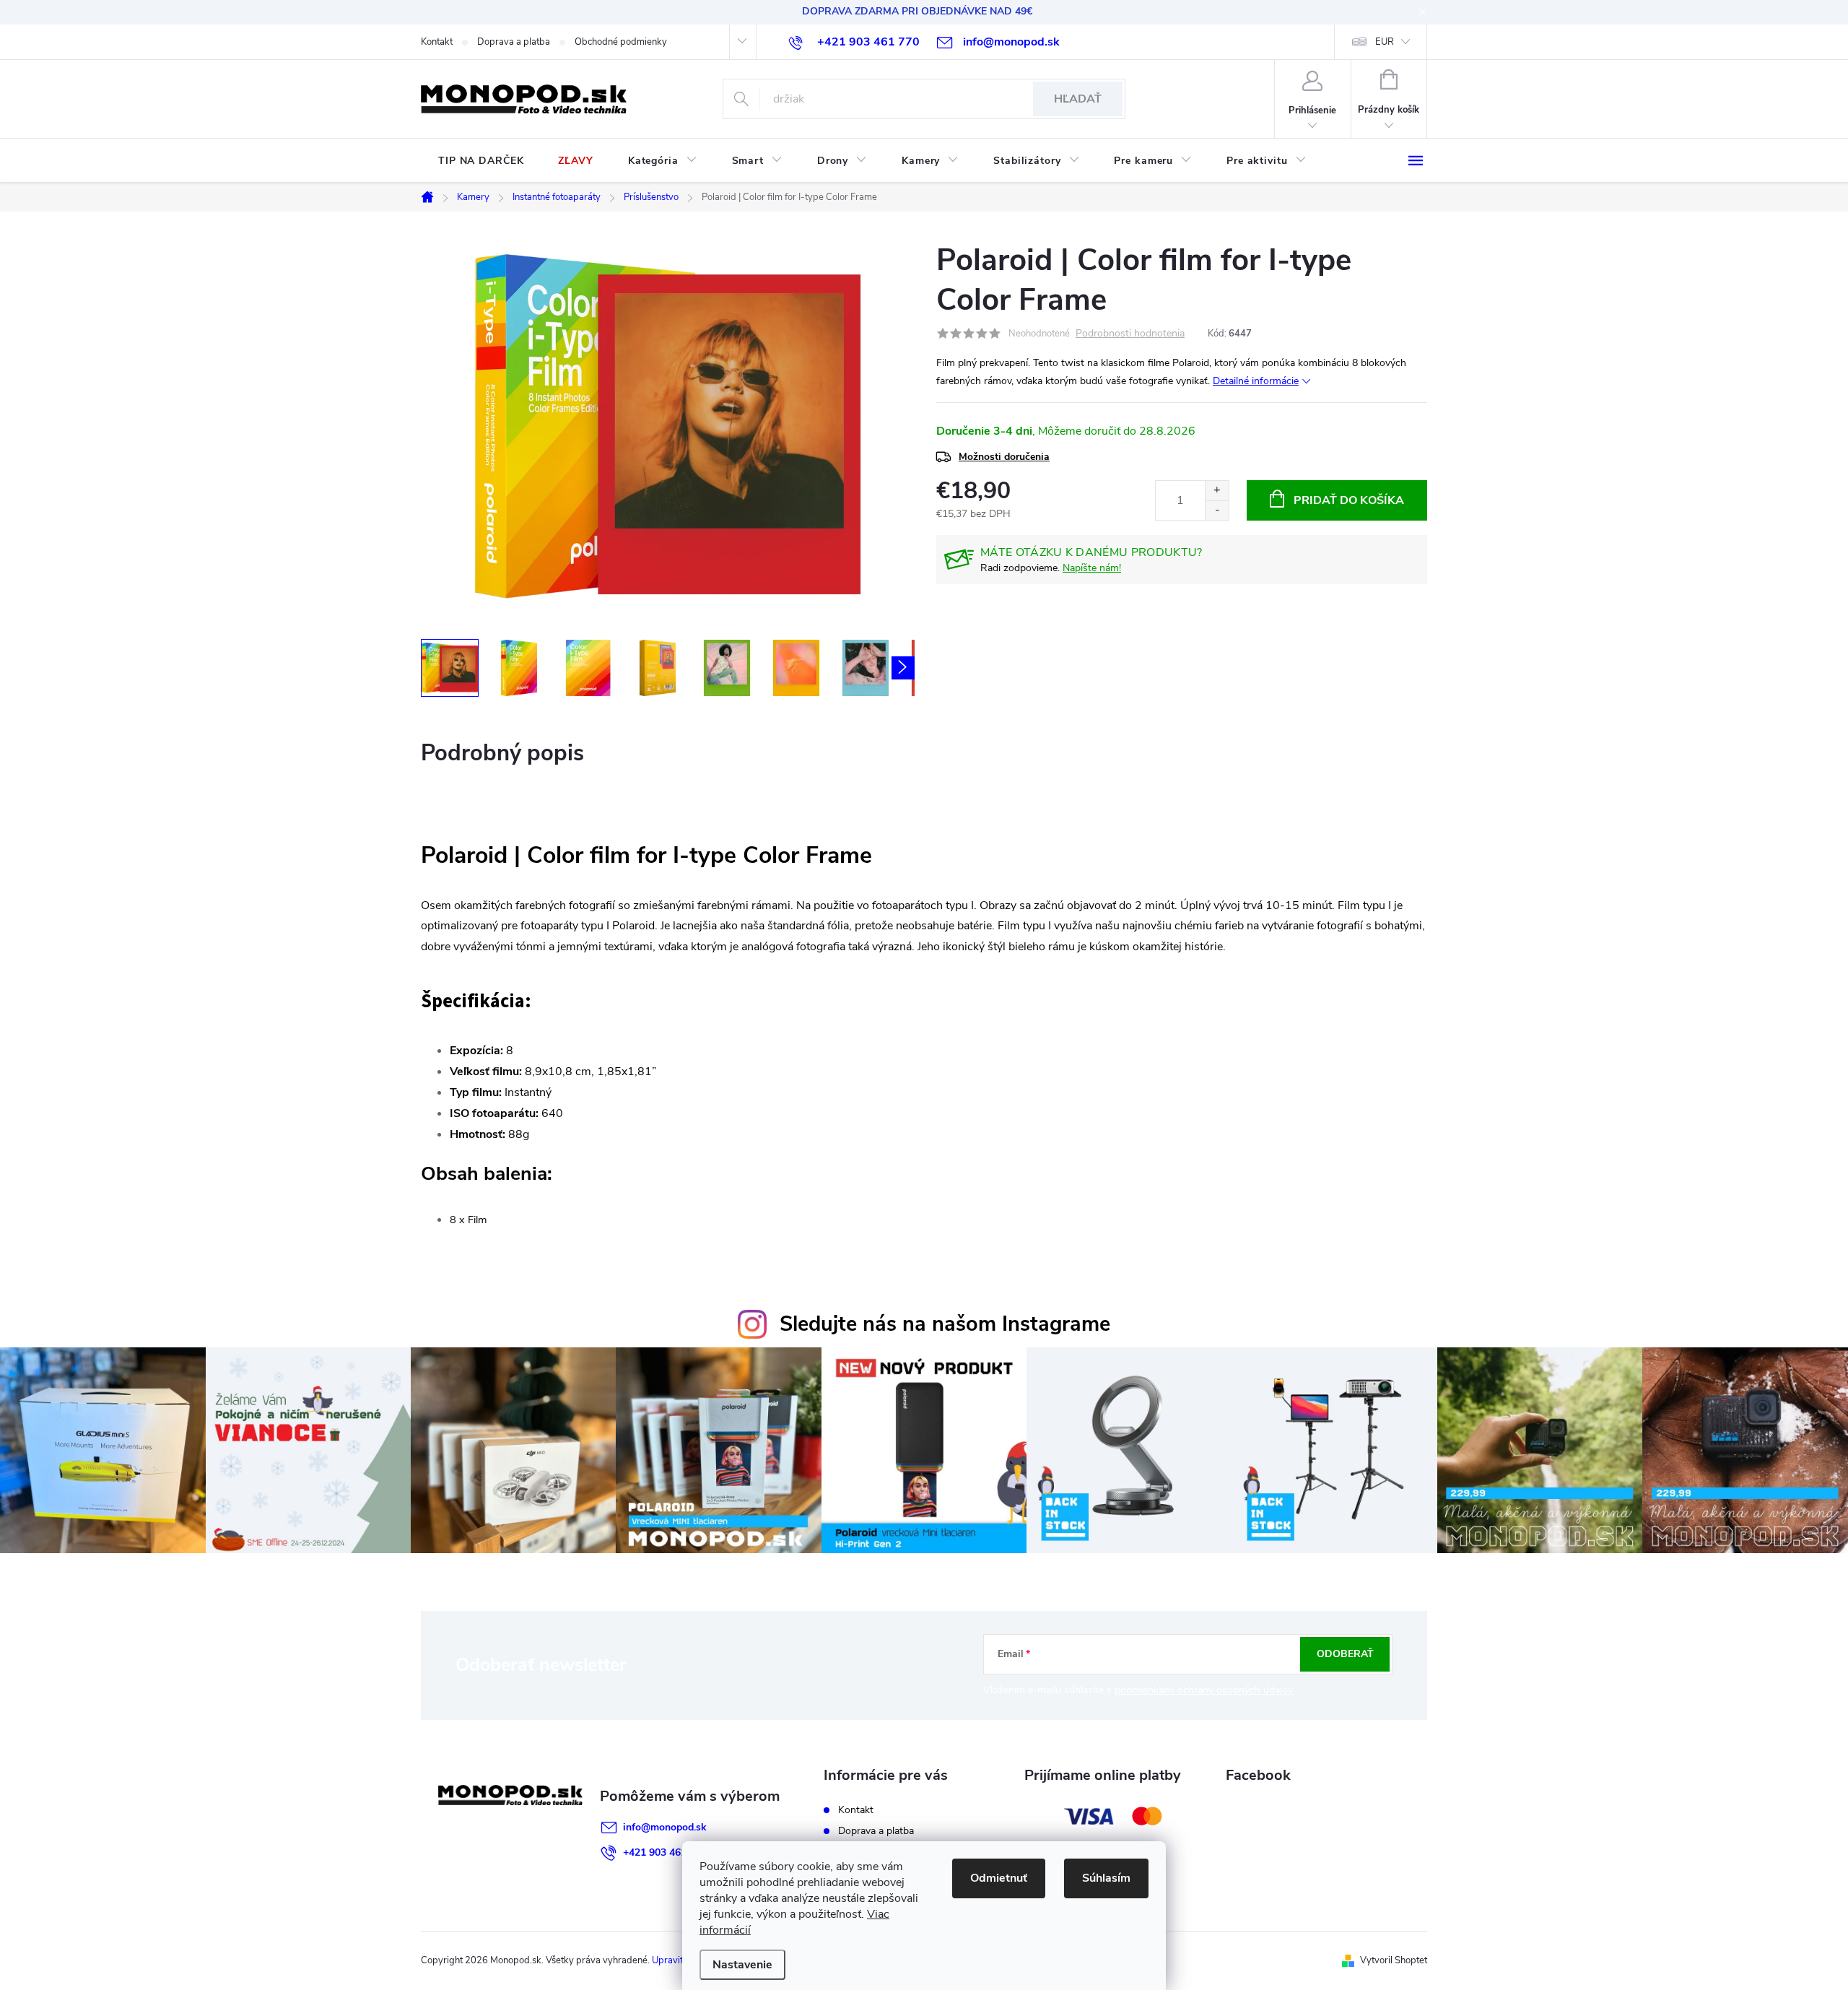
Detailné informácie (1256, 381)
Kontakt (437, 42)
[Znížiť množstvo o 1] (1217, 510)
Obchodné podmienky (621, 42)
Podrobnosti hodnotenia (1130, 334)
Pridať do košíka (1349, 500)
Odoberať (1345, 1654)
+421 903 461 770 (665, 1852)
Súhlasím (1106, 1878)
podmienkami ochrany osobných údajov (1204, 1690)
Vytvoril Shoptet (1394, 1960)
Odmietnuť (999, 1878)
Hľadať (1078, 99)
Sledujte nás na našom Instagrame (945, 1324)
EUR (1385, 42)
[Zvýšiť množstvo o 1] (1217, 491)
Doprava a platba (514, 42)
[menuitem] (481, 161)
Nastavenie (742, 1965)
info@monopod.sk (665, 1827)
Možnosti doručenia (1004, 457)
